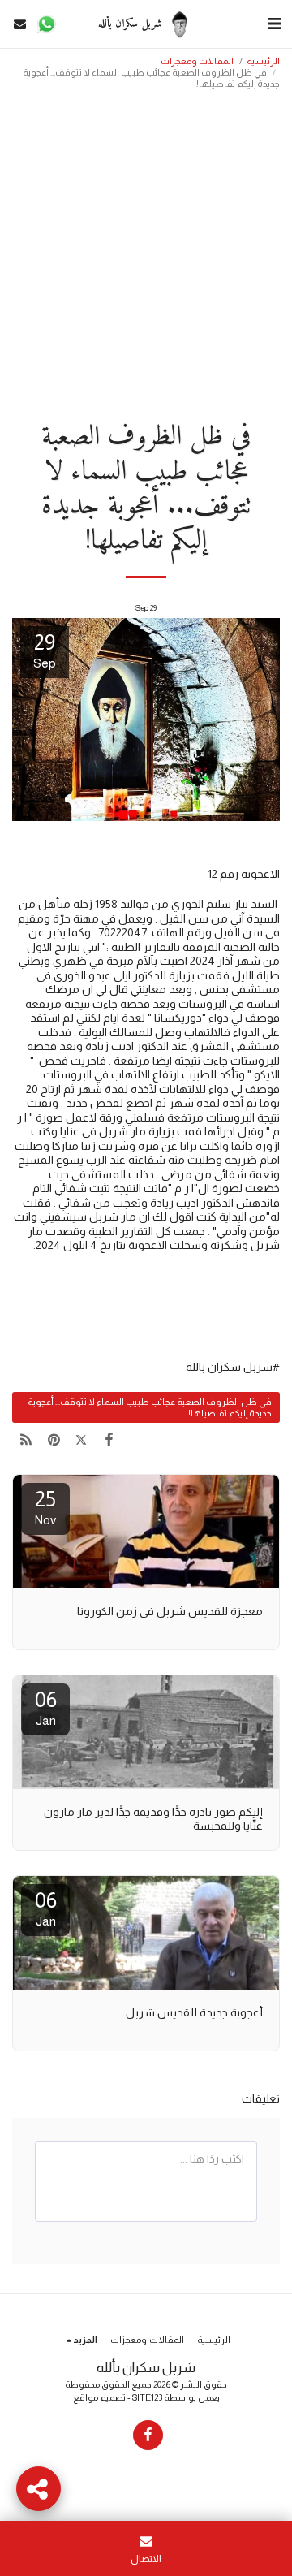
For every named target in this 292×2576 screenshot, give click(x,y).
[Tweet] (81, 1440)
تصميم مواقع (99, 2397)
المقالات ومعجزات (197, 61)
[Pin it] (54, 1440)
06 (46, 1707)
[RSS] (26, 1440)
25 (45, 1507)
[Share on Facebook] (109, 1440)
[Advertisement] (146, 250)
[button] (274, 24)
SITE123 (147, 2397)
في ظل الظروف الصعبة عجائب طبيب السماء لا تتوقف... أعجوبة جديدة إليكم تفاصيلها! (150, 1407)
